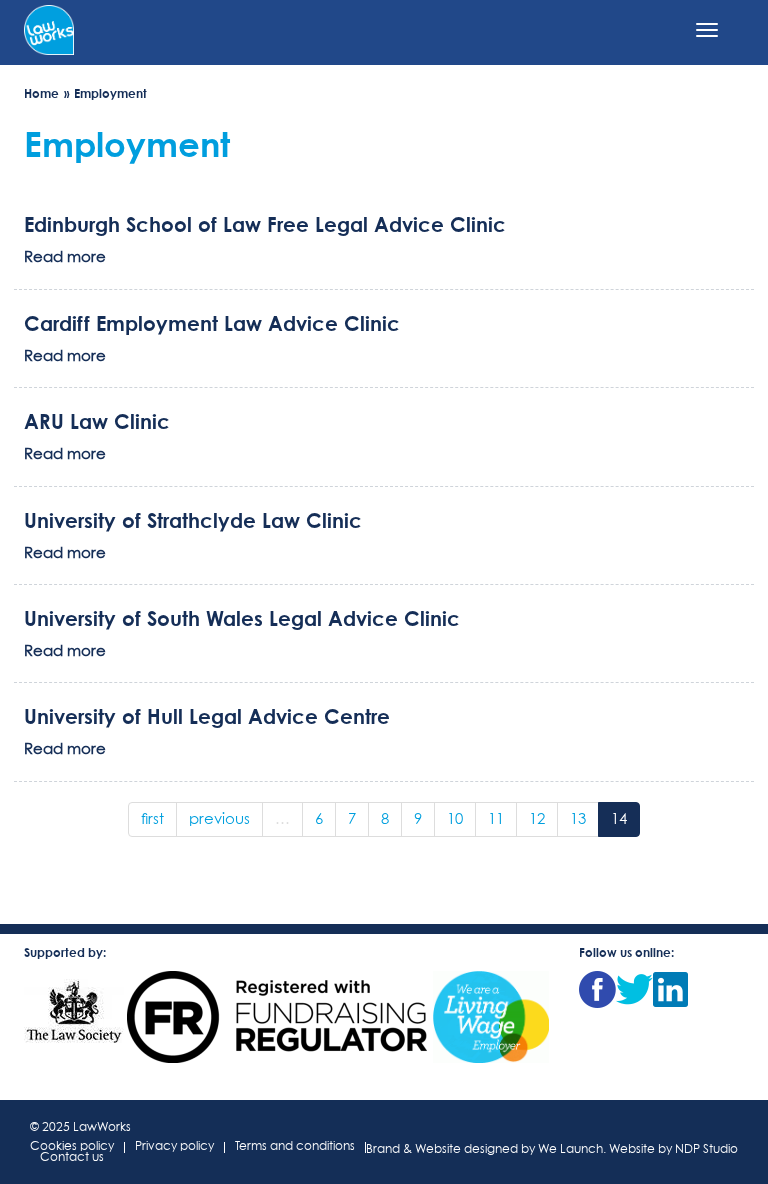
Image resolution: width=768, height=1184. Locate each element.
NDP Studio (706, 1150)
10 (455, 819)
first (152, 819)
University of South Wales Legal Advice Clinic (242, 618)
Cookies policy (72, 1147)
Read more (65, 257)
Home (41, 93)
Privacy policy (174, 1147)
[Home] (49, 28)
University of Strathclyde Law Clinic (193, 520)
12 (537, 819)
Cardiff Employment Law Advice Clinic (212, 323)
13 (578, 819)
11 (496, 819)
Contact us (72, 1158)
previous (219, 819)
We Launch (570, 1150)
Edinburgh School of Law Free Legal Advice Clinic (265, 224)
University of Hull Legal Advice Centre (207, 716)
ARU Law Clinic (97, 421)
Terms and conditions (295, 1147)
